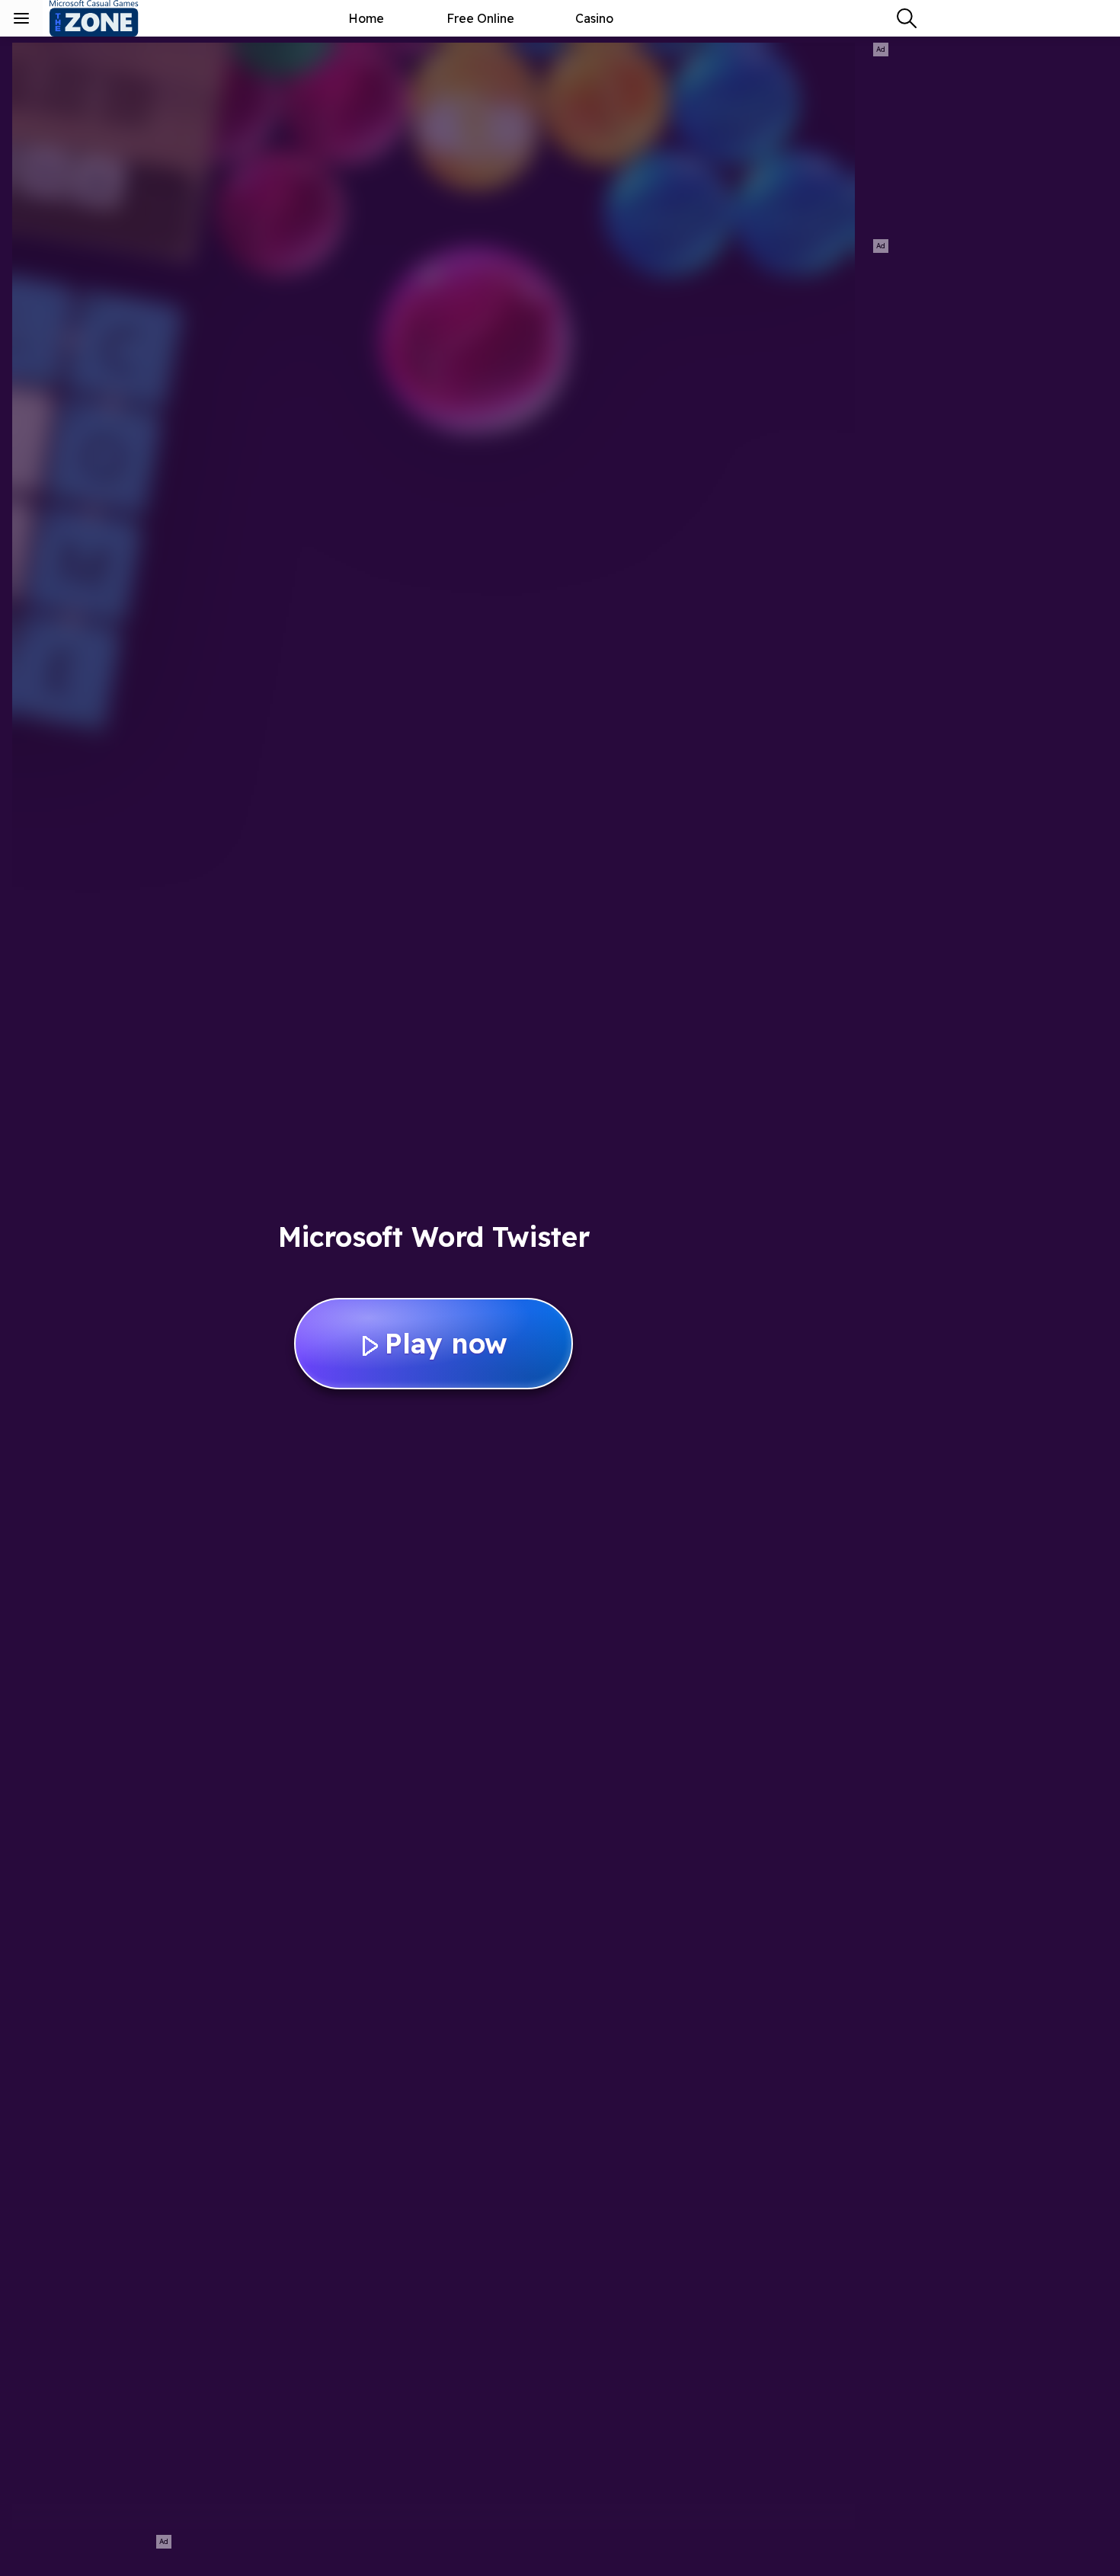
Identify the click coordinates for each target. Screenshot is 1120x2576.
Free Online (480, 18)
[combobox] (907, 18)
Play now (446, 1343)
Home (366, 18)
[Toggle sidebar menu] (21, 18)
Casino (594, 18)
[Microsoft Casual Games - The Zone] (107, 18)
